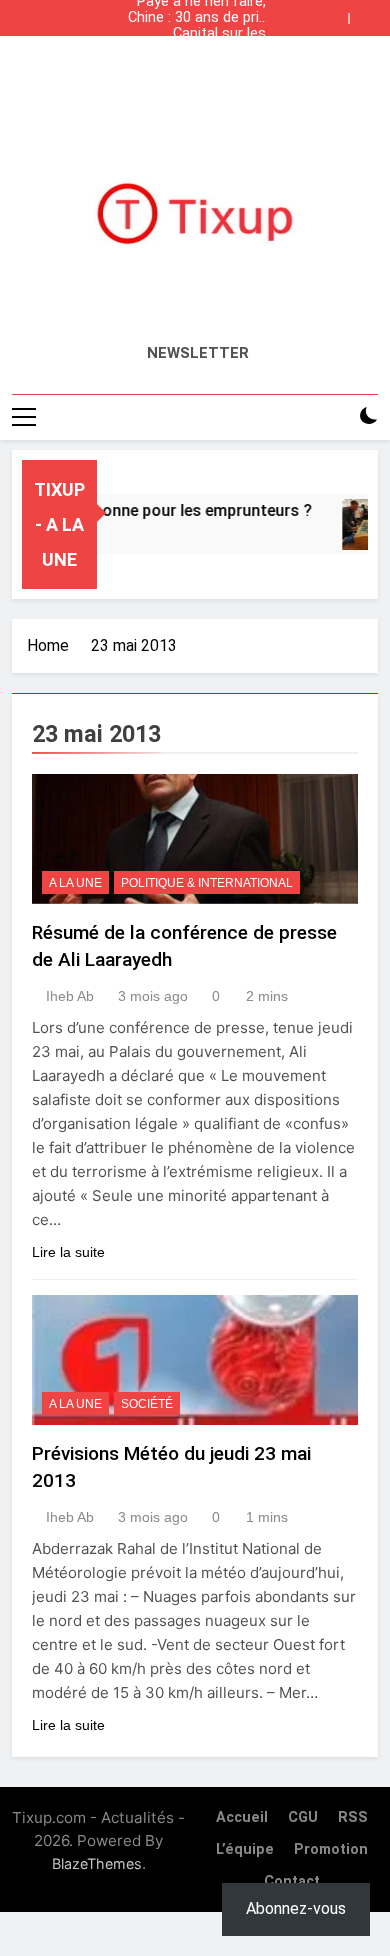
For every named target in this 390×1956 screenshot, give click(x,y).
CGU (303, 1817)
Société (147, 1404)
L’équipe (245, 1849)
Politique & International (207, 883)
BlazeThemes (97, 1863)
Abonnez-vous (296, 1908)
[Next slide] (368, 13)
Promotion (331, 1849)
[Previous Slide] (338, 13)
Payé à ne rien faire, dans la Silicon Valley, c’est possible (197, 66)
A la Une (75, 883)
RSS (353, 1817)
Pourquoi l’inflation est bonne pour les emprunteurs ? (204, 50)
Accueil (242, 1817)
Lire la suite (68, 1252)
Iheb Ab (70, 996)
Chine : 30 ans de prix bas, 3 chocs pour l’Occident (197, 18)
